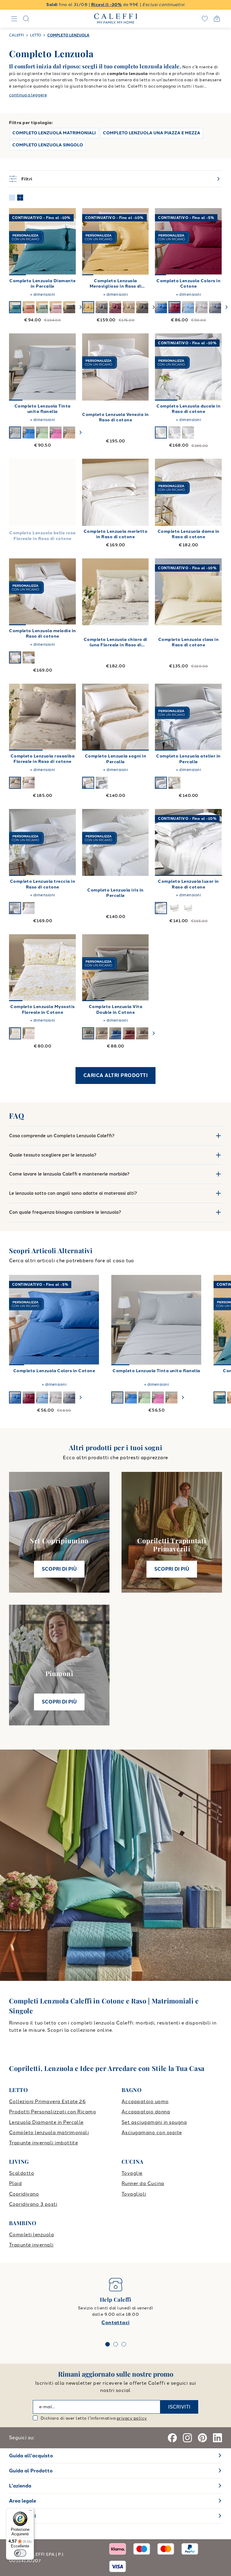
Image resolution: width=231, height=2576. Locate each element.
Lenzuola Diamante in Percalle (46, 2122)
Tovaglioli (134, 2194)
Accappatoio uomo (145, 2101)
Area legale (23, 2501)
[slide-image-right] (69, 242)
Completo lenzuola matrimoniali (49, 2133)
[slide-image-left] (17, 242)
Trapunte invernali (31, 2245)
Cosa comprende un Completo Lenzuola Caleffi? (62, 1136)
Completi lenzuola (31, 2235)
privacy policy (132, 2418)
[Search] (26, 19)
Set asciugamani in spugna (154, 2122)
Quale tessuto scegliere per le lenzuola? (53, 1155)
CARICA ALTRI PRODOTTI (115, 1075)
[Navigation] (14, 19)
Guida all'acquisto (31, 2456)
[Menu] (30, 2512)
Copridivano (24, 2194)
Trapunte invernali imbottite (43, 2143)
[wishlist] (205, 19)
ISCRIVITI (179, 2407)
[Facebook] (172, 2438)
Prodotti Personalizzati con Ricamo (52, 2112)
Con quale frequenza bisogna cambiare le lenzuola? (65, 1212)
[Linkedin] (217, 2438)
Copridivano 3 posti (33, 2204)
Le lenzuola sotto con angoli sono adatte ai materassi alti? (73, 1193)
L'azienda (20, 2486)
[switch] (20, 2553)
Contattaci (115, 2323)
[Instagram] (187, 2438)
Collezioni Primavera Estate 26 (47, 2101)
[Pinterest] (202, 2438)
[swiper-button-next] (81, 307)
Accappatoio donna (146, 2112)
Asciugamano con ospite (152, 2133)
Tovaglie (132, 2173)
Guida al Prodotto (31, 2471)
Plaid (15, 2183)
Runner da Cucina (143, 2183)
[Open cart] (217, 19)
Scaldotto (22, 2173)
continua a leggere (28, 95)
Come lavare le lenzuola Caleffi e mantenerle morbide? (69, 1174)
